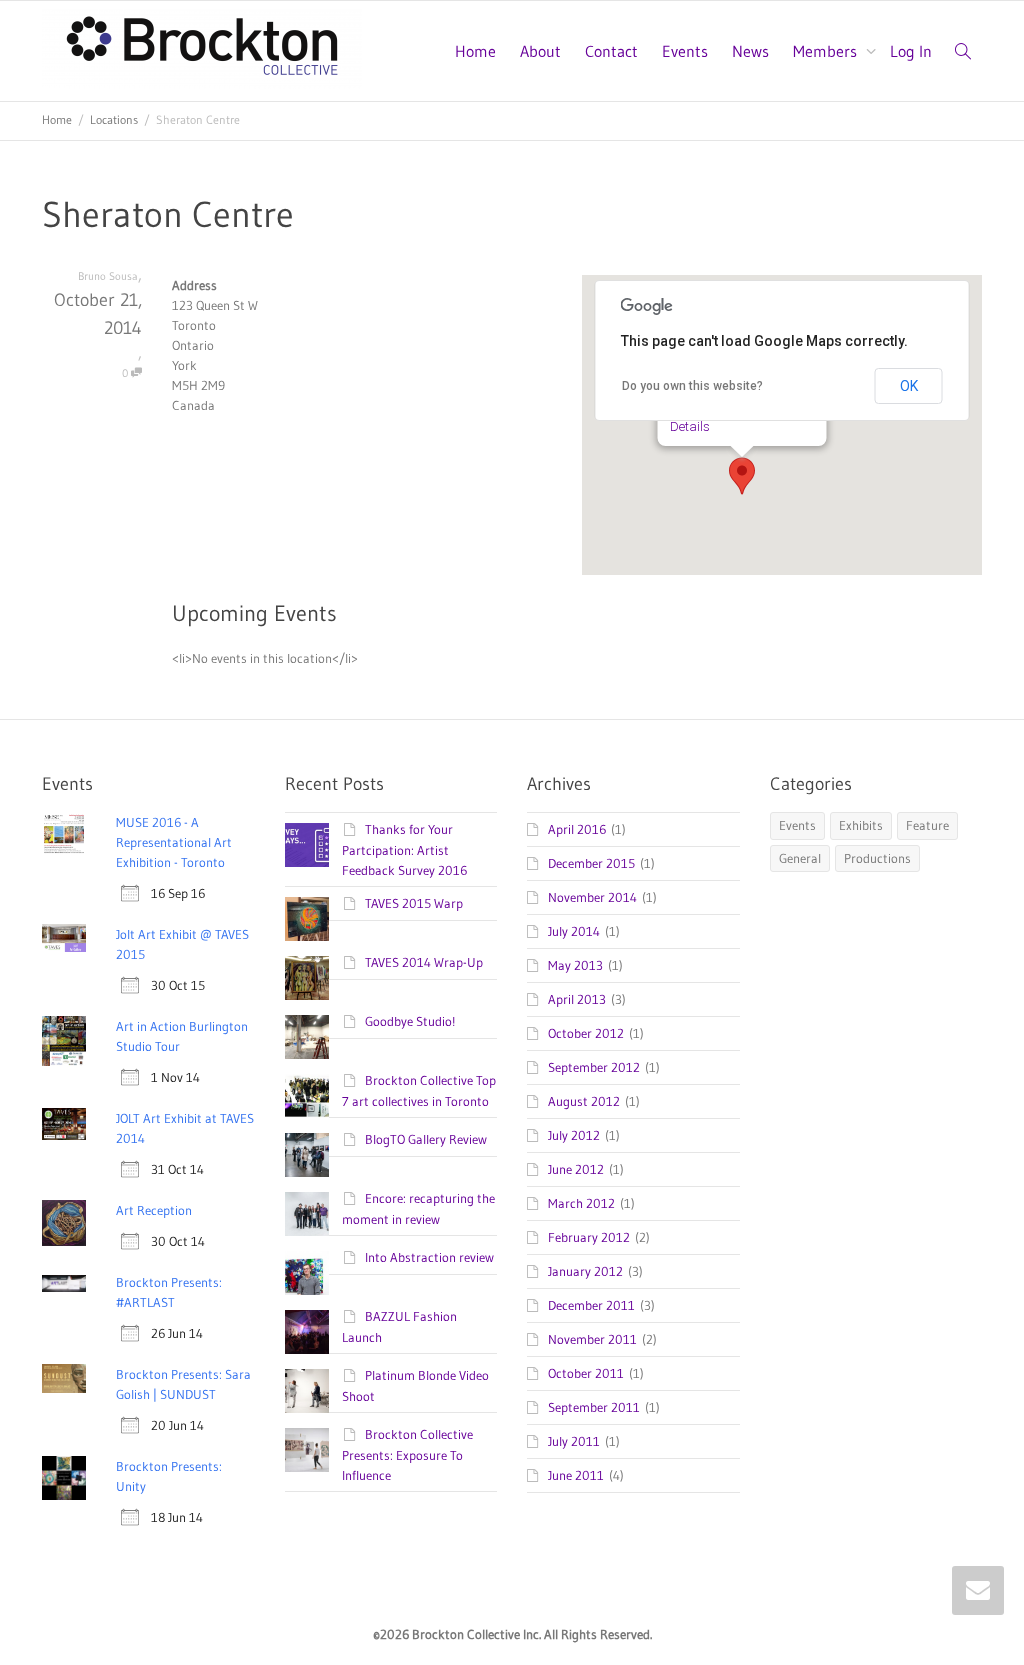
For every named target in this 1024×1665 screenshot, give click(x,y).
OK (909, 386)
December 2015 (591, 863)
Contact (611, 51)
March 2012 (581, 1203)
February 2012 (589, 1237)
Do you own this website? (692, 386)
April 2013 (577, 999)
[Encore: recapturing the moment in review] (307, 1214)
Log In (911, 51)
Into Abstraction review (429, 1257)
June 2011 (576, 1475)
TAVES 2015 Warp (414, 903)
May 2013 (575, 965)
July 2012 (574, 1135)
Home (475, 51)
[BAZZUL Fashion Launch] (307, 1332)
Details (690, 426)
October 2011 (586, 1373)
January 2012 (585, 1271)
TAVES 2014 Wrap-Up (424, 962)
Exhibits (861, 825)
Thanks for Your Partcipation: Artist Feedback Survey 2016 (404, 849)
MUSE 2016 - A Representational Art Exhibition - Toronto (174, 842)
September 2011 (594, 1407)
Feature (927, 825)
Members (827, 51)
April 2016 (577, 829)
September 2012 (594, 1067)
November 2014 (592, 897)
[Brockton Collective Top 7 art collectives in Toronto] (307, 1096)
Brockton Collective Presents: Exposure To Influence (407, 1454)
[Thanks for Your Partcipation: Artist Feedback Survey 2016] (307, 845)
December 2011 (591, 1305)
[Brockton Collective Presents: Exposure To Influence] (307, 1450)
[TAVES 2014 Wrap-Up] (307, 978)
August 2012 (584, 1101)
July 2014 (574, 931)
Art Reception (154, 1210)
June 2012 (576, 1169)
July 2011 (574, 1441)
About (540, 51)
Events (685, 51)
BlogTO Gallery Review (426, 1139)
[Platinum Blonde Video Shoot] (307, 1391)
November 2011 (592, 1339)
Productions (877, 858)
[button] (742, 476)
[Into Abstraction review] (307, 1273)
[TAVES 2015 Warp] (307, 919)
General (800, 858)
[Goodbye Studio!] (307, 1037)
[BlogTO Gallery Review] (307, 1155)
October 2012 (586, 1033)
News (750, 51)
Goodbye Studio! (410, 1021)
